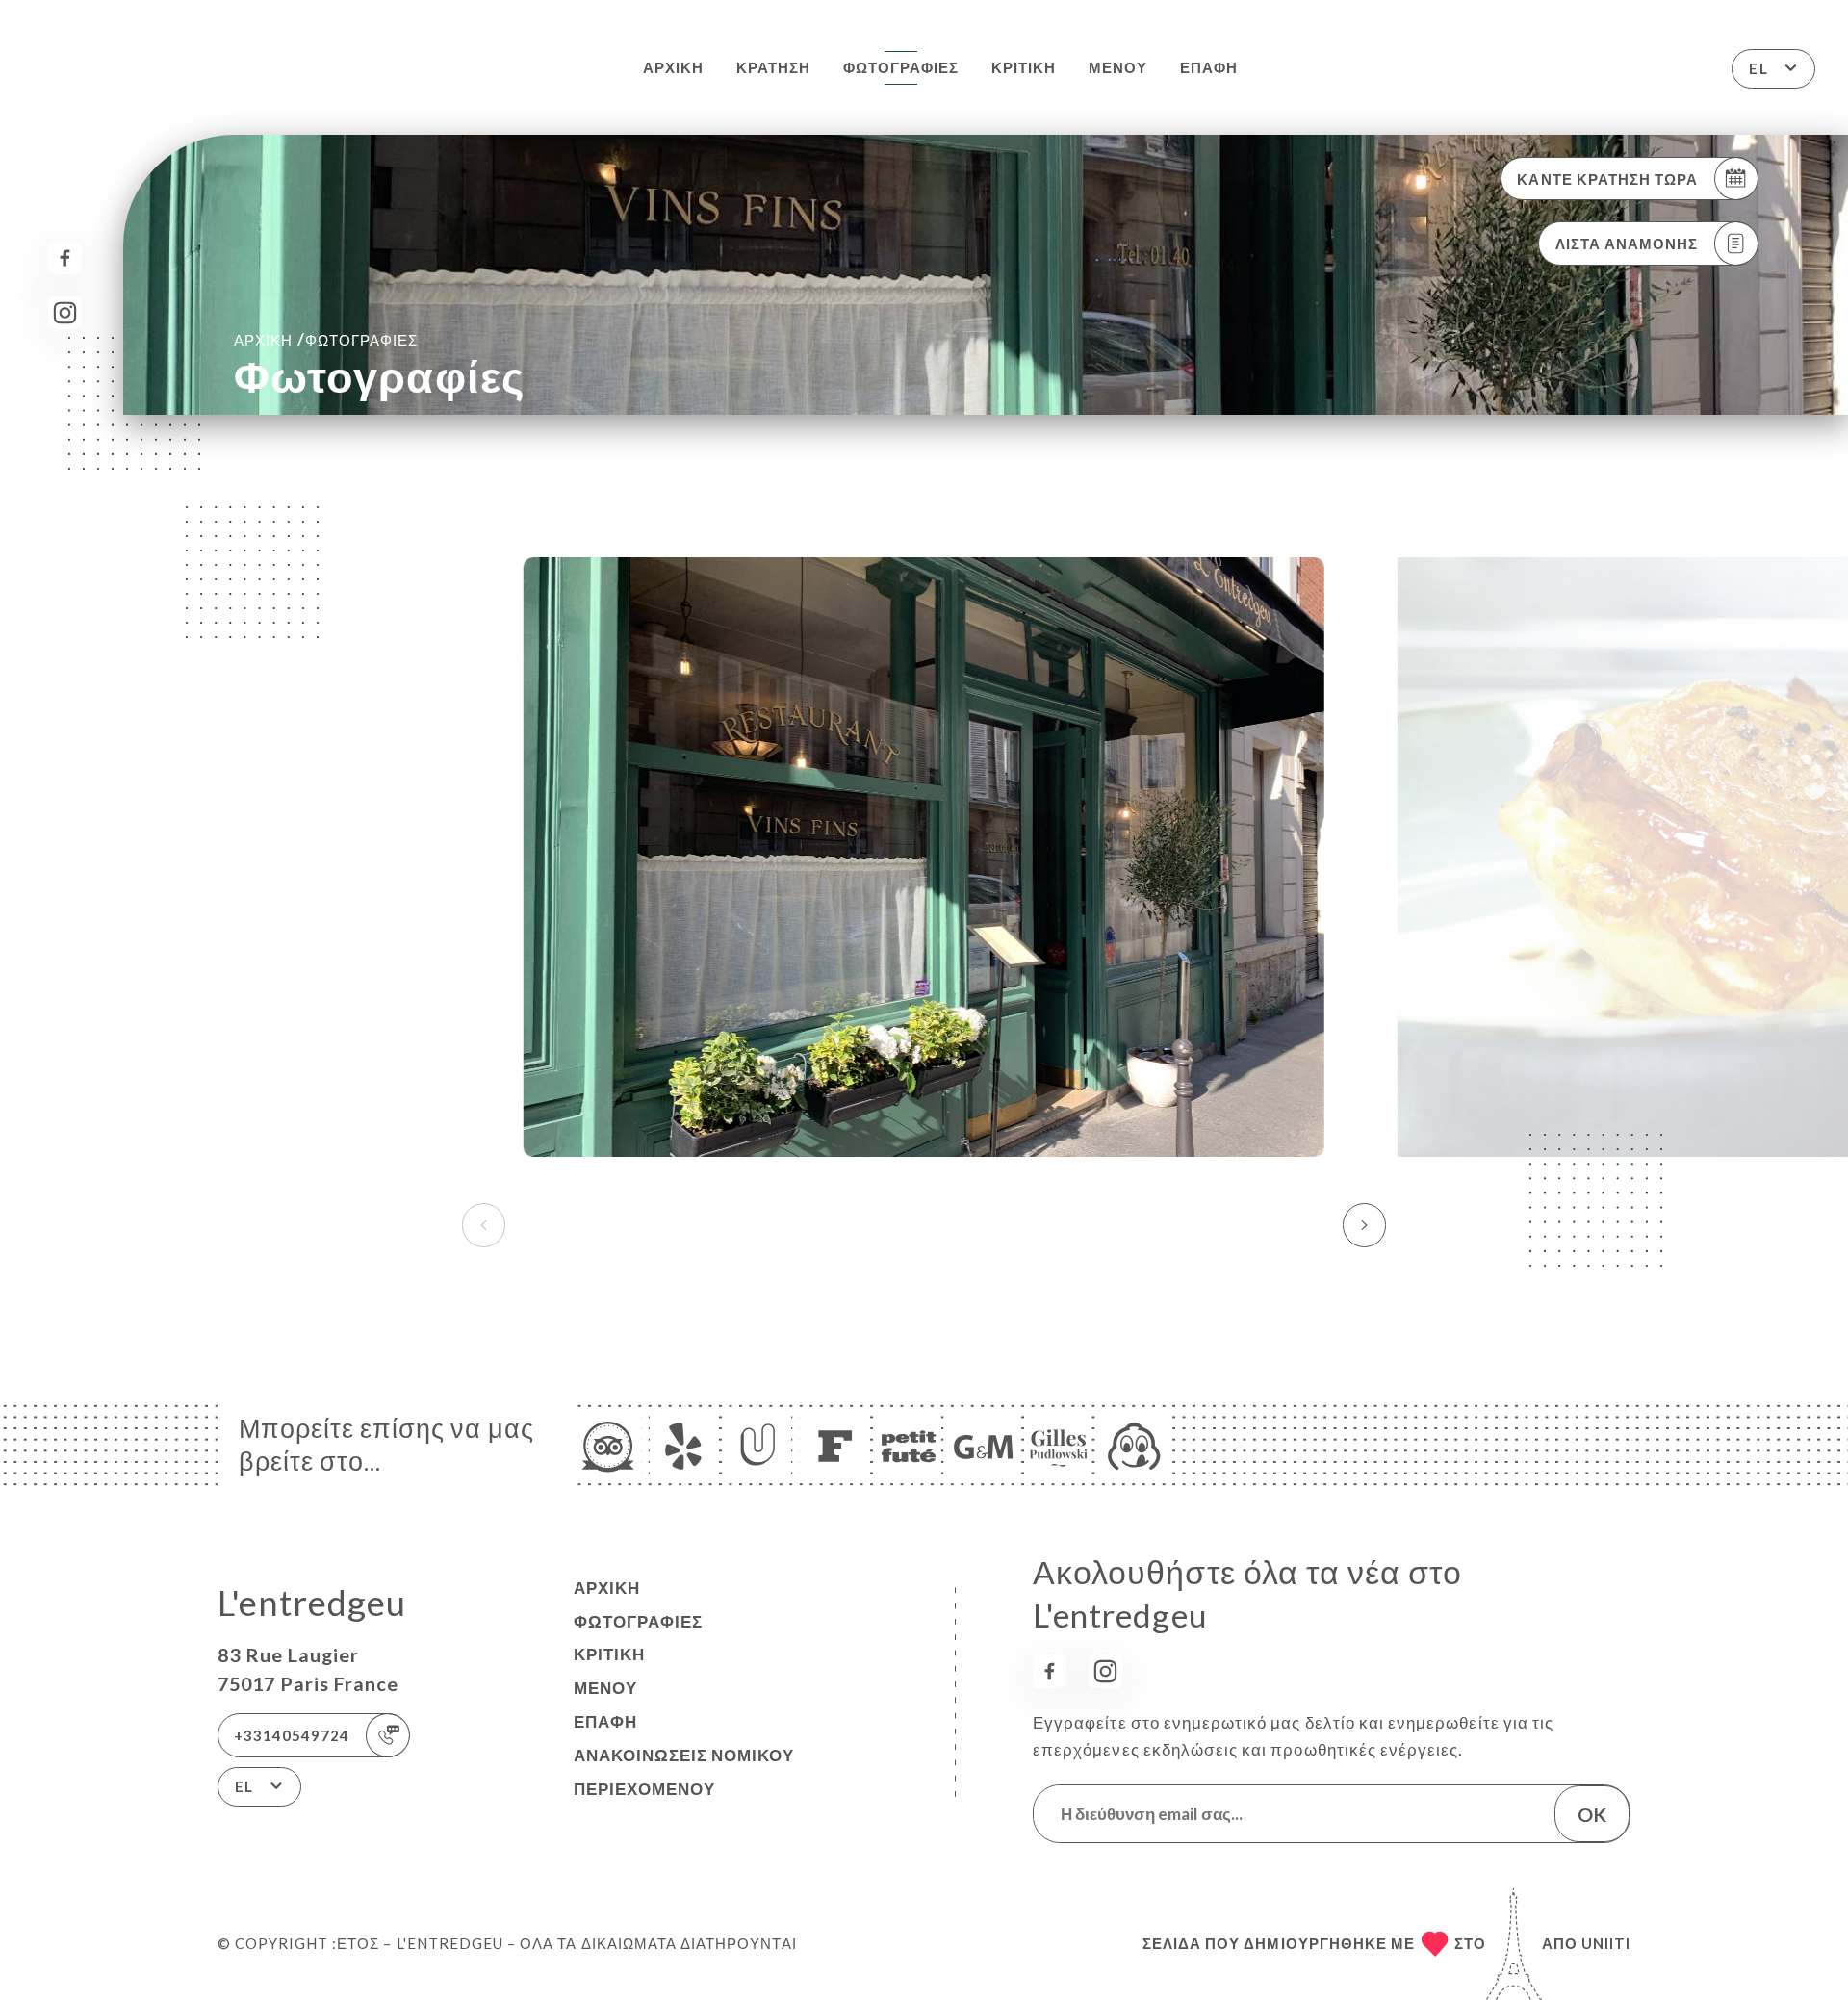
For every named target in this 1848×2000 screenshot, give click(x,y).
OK (1592, 1814)
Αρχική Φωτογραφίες (326, 339)
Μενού (1118, 67)
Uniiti (1606, 1943)
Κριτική (1024, 67)
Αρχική (673, 67)
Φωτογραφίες (901, 67)
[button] (1364, 1225)
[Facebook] (65, 258)
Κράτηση (773, 67)
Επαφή (1209, 67)
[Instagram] (65, 313)
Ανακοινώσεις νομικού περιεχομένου (684, 1772)
